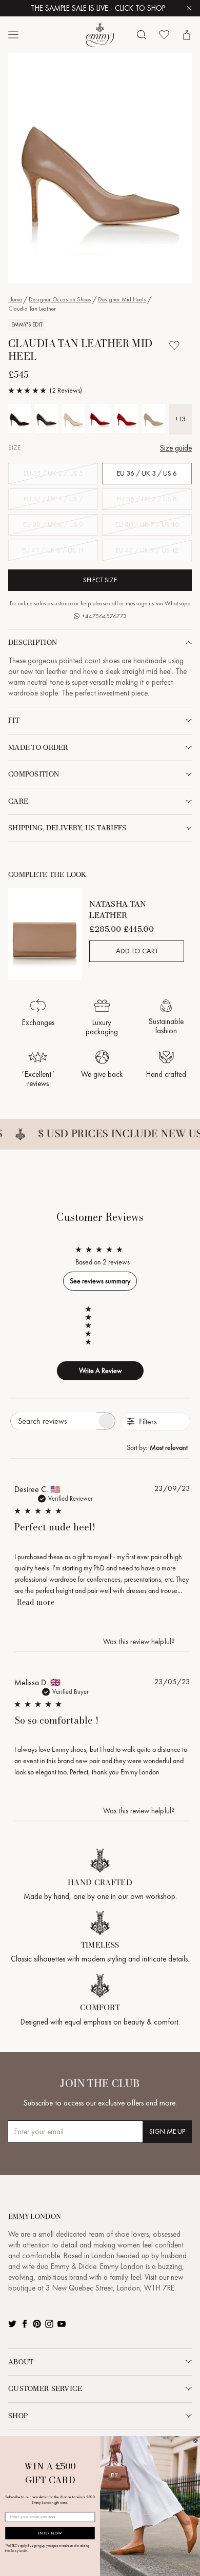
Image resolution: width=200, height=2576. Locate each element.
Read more (36, 1602)
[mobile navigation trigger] (13, 35)
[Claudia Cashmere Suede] (153, 418)
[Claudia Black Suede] (19, 418)
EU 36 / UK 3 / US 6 (147, 473)
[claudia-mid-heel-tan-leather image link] (100, 168)
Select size (100, 580)
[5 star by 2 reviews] (93, 1309)
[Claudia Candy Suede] (127, 418)
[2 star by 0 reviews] (93, 1334)
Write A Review (101, 1371)
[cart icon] (187, 35)
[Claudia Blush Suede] (73, 418)
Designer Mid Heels (122, 299)
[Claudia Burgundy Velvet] (100, 418)
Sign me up (167, 2131)
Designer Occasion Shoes (60, 299)
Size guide (176, 448)
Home (15, 299)
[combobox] (158, 1447)
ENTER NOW (50, 2533)
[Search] (142, 35)
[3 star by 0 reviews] (93, 1325)
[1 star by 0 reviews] (93, 1342)
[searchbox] (54, 1421)
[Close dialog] (195, 2441)
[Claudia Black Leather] (46, 418)
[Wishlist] (164, 35)
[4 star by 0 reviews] (93, 1317)
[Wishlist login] (174, 345)
